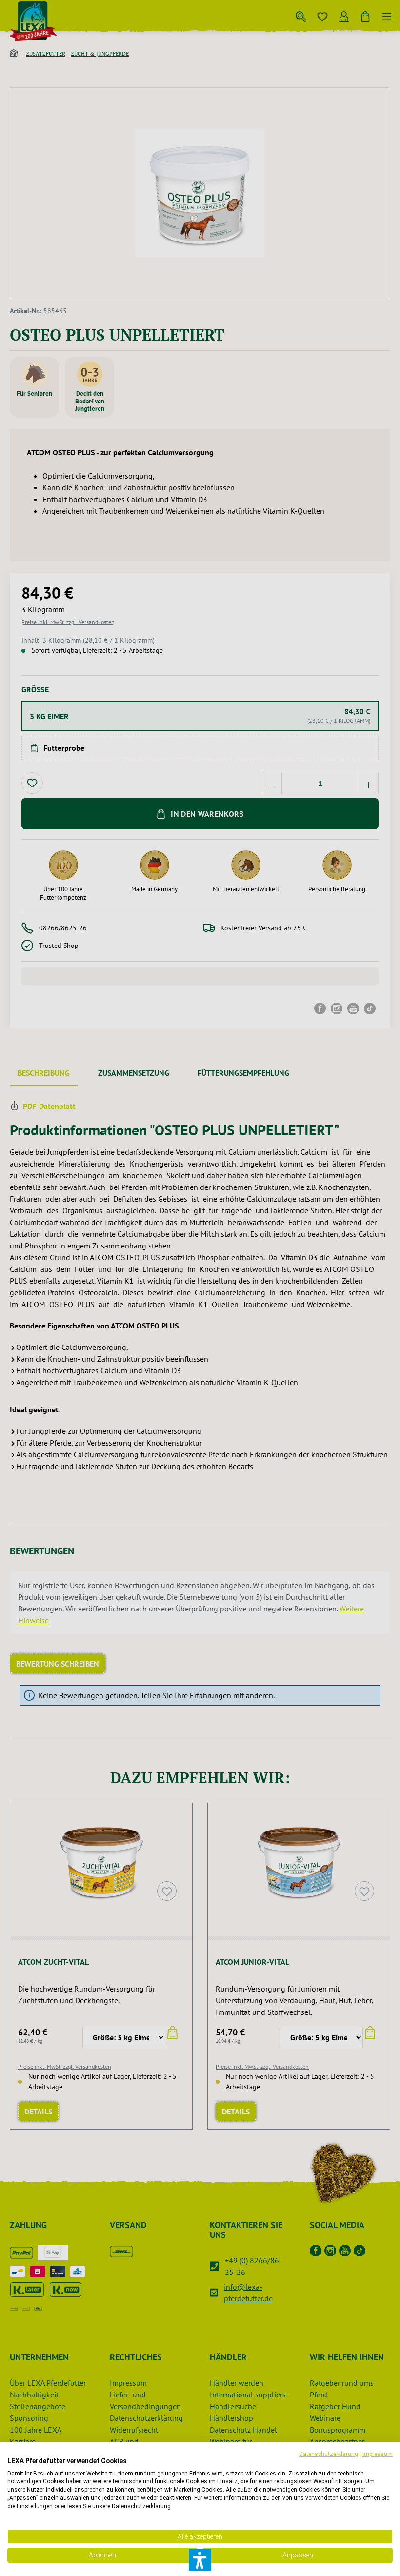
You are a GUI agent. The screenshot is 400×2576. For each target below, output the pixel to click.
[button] (200, 2560)
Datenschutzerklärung (329, 2454)
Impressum (378, 2454)
